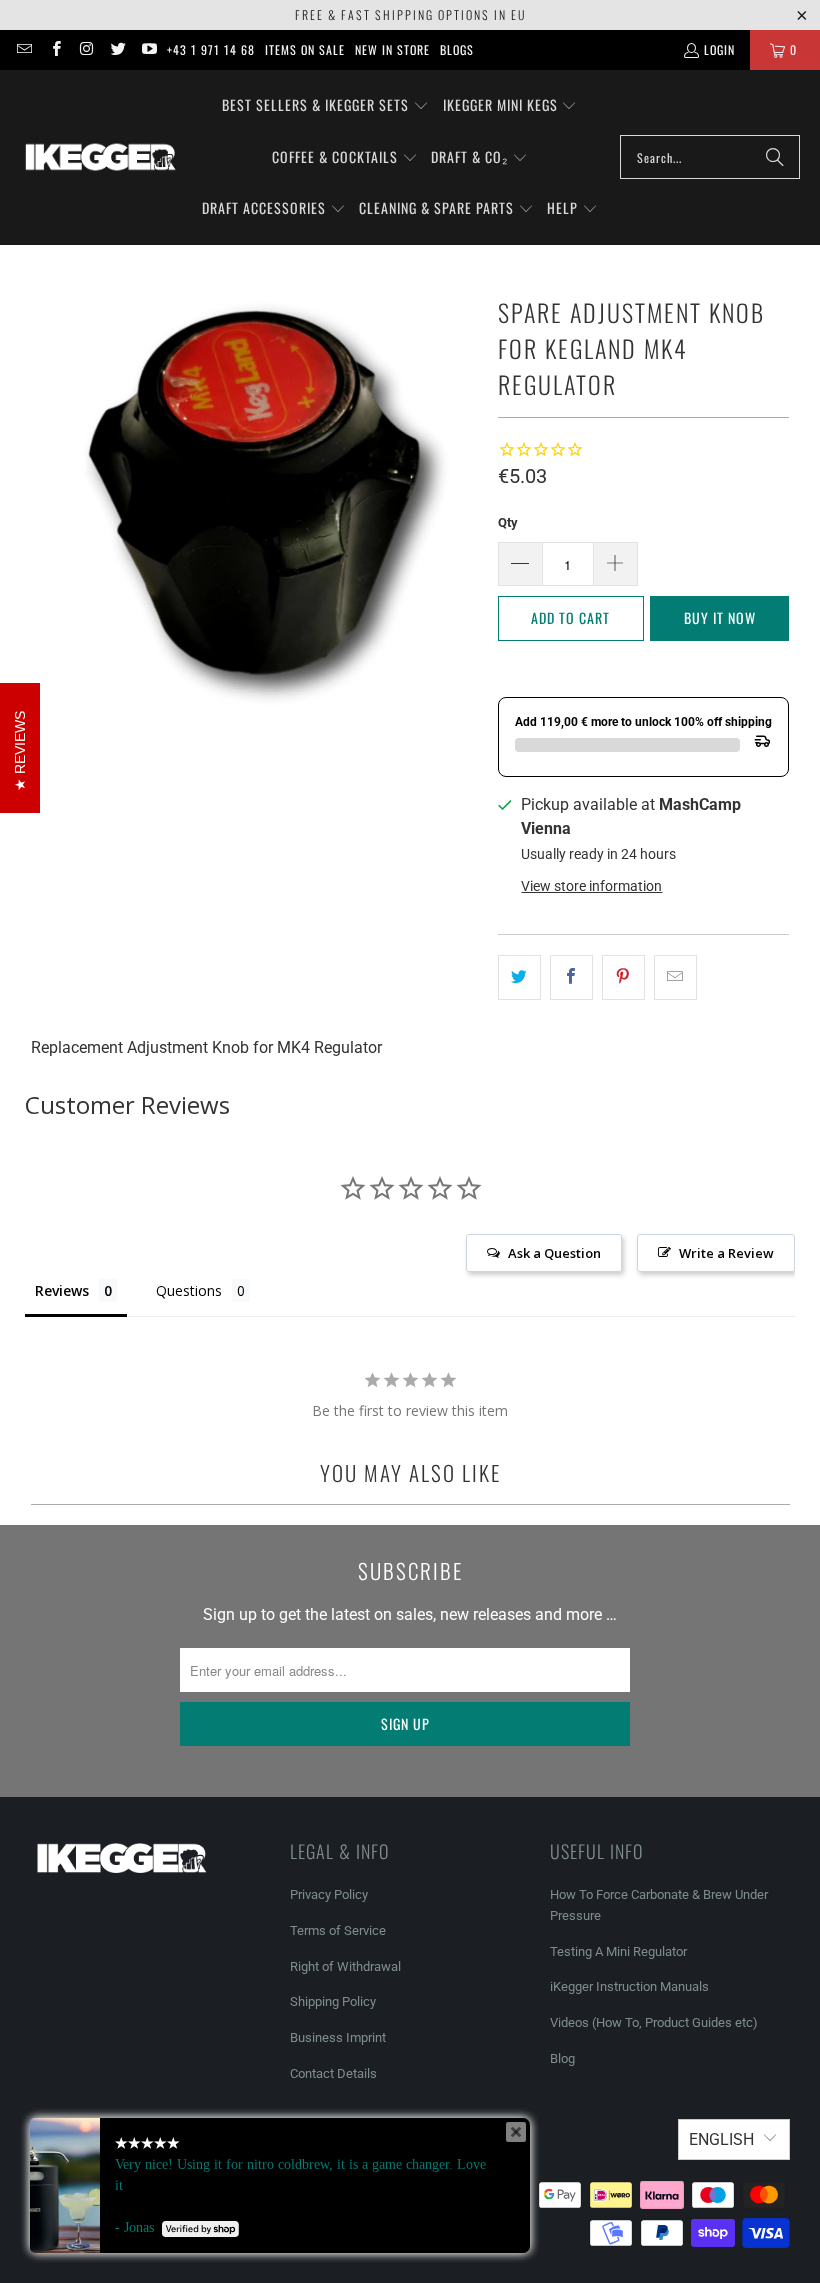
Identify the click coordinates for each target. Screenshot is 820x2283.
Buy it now (720, 617)
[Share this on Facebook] (571, 978)
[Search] (775, 157)
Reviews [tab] (62, 1290)
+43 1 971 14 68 (211, 49)
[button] (325, 106)
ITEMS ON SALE (305, 49)
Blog (562, 2058)
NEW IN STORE (392, 49)
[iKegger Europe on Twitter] (117, 49)
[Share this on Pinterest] (623, 978)
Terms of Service (338, 1930)
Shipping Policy (333, 2001)
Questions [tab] (189, 1290)
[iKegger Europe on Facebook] (54, 49)
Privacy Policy (329, 1894)
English (721, 2139)
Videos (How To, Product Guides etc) (654, 2022)
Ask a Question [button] (554, 1253)
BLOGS (457, 49)
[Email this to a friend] (675, 978)
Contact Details (333, 2073)
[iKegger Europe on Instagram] (86, 49)
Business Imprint (338, 2037)
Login (719, 49)
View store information (591, 886)
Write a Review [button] (726, 1253)
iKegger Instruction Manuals (629, 1986)
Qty (508, 522)
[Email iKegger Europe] (23, 49)
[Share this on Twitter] (519, 978)
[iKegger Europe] (100, 157)
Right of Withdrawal (345, 1966)
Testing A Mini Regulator (618, 1951)
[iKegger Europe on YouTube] (148, 49)
